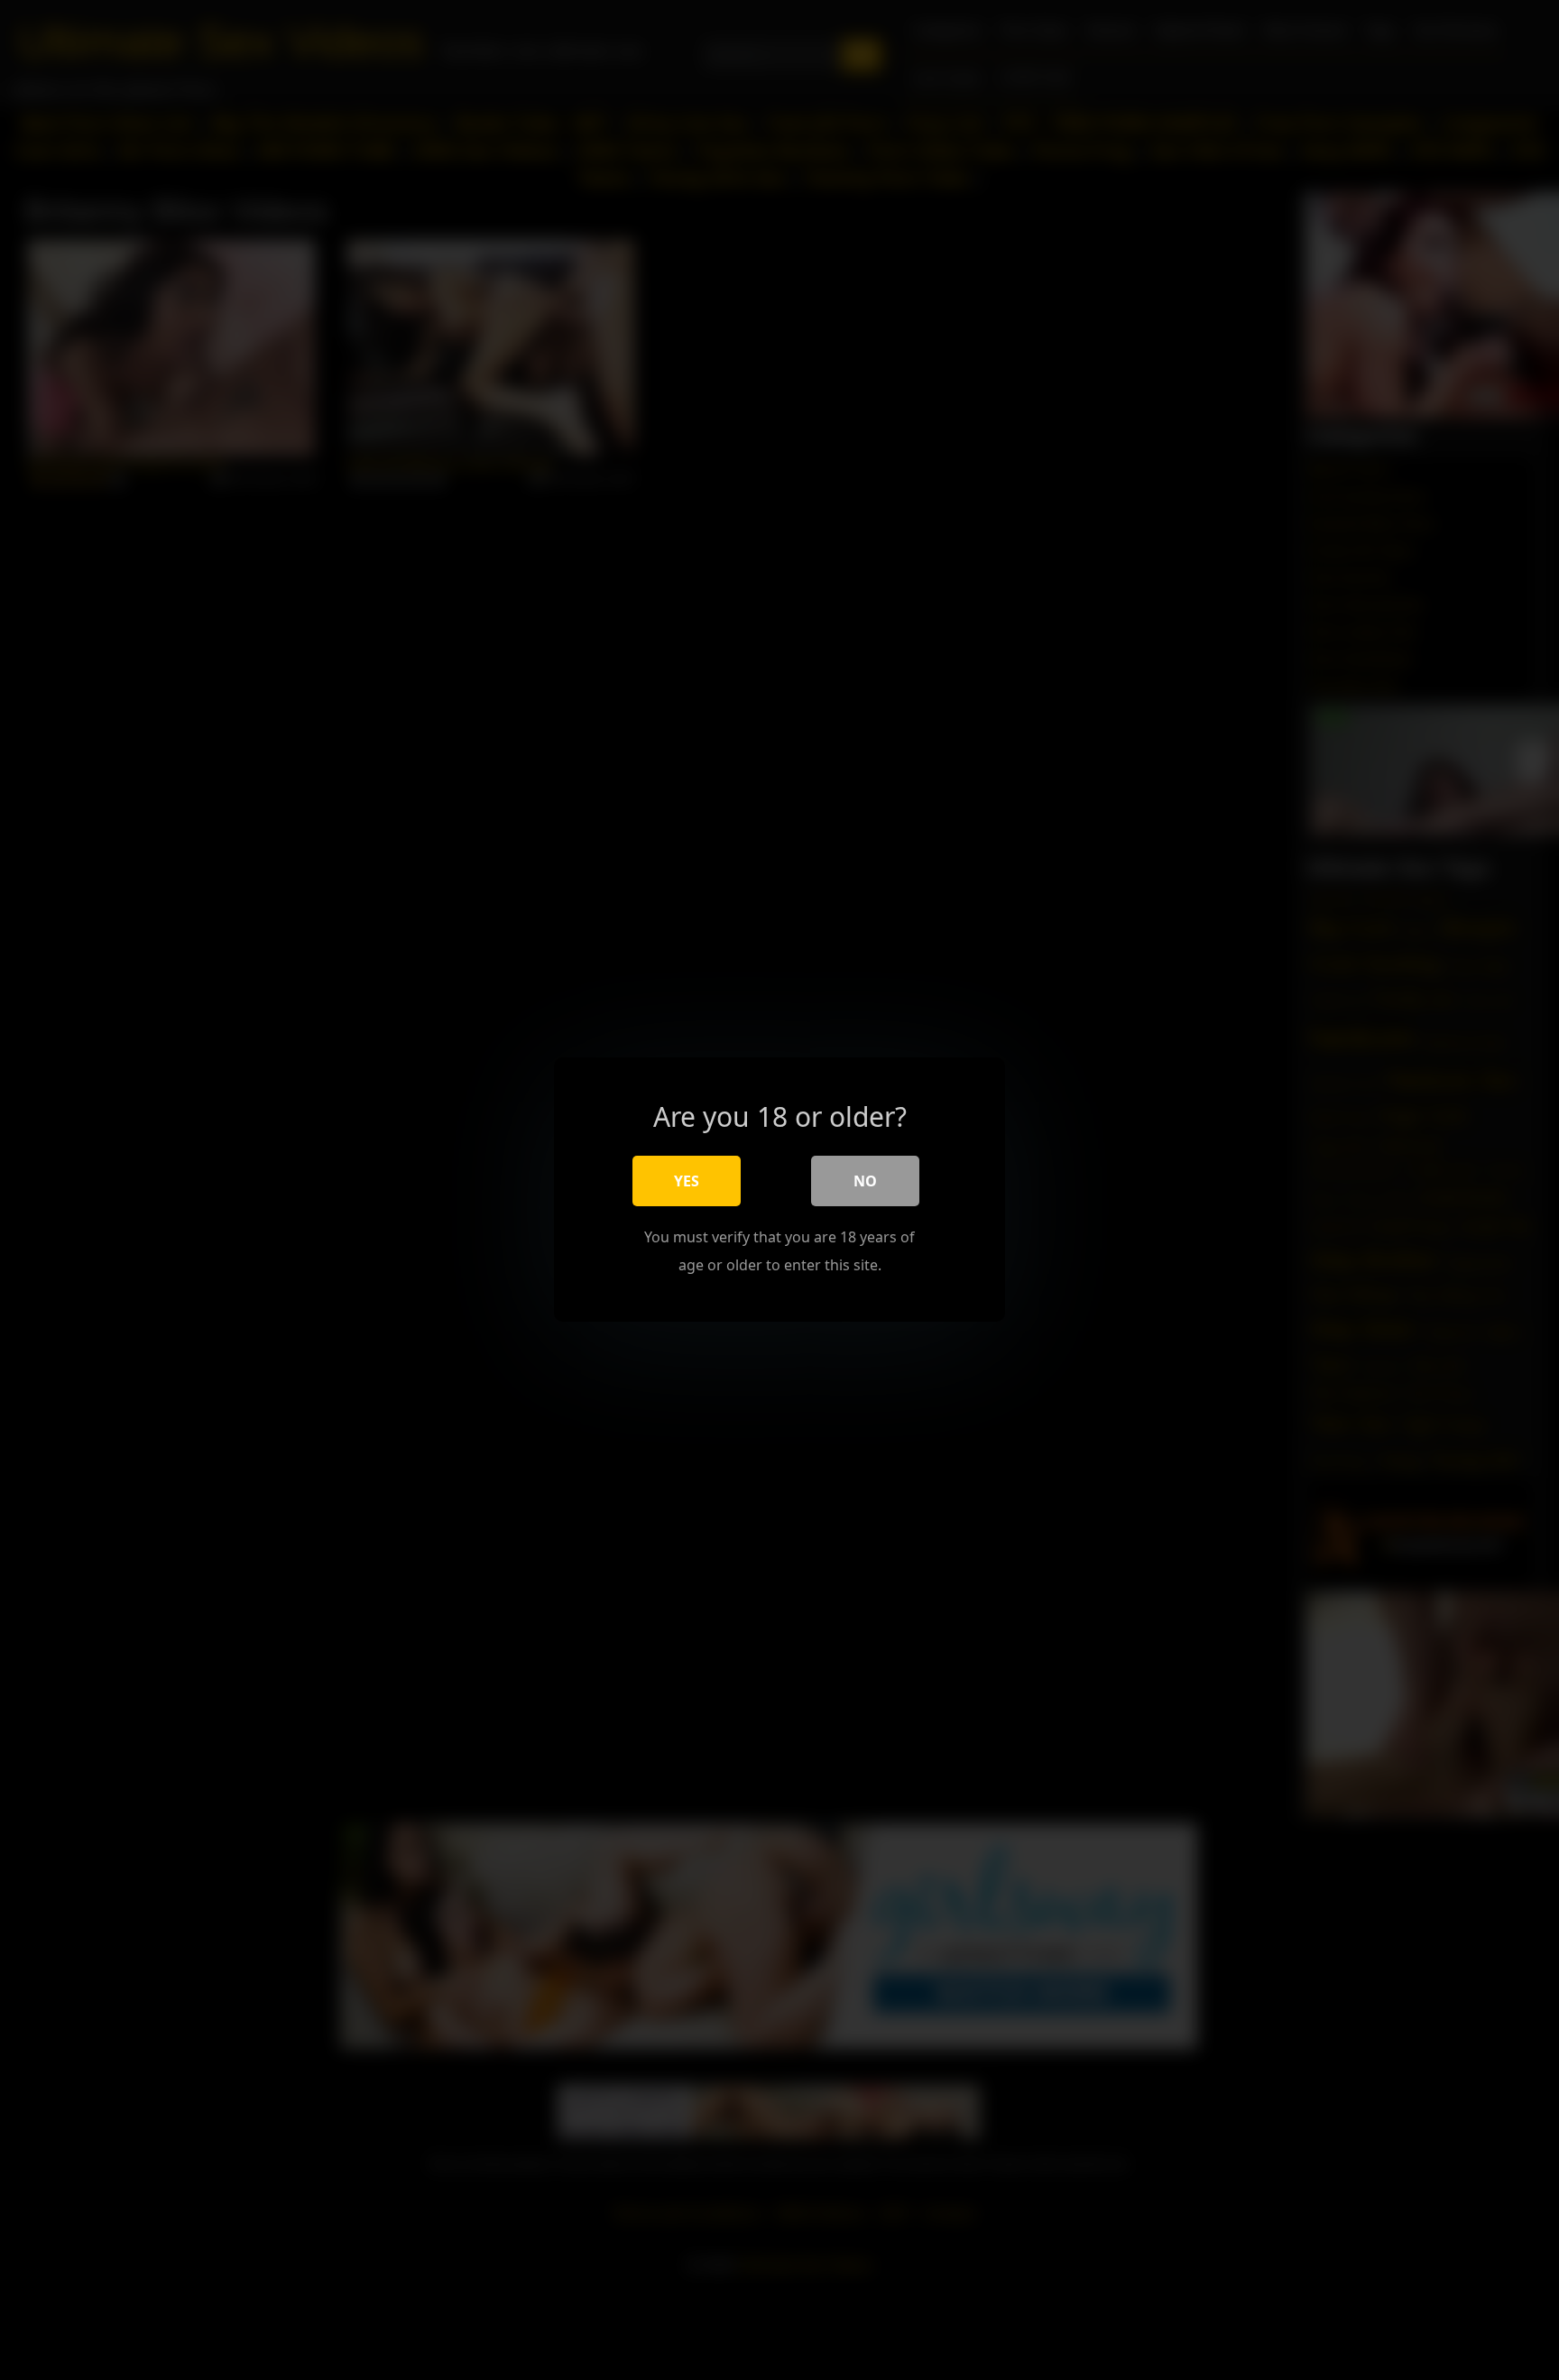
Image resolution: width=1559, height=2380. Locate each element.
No (865, 1182)
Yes (687, 1182)
